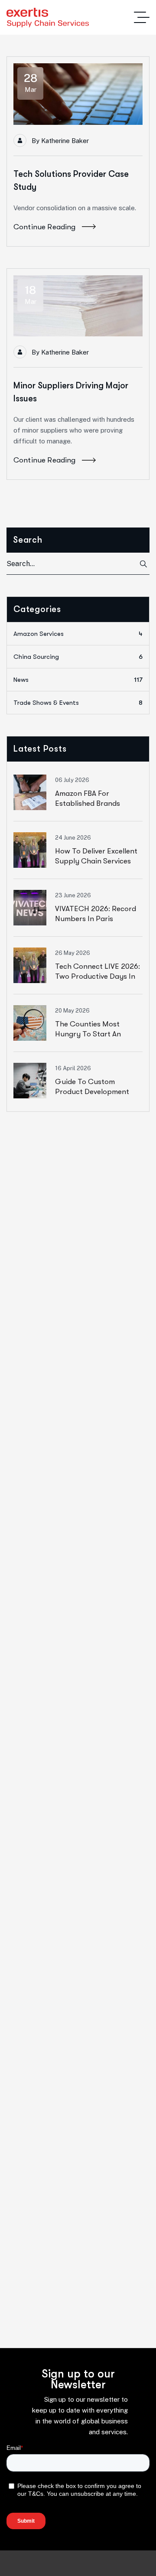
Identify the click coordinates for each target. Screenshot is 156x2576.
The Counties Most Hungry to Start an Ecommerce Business (90, 1034)
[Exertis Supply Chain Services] (48, 18)
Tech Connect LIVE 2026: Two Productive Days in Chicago (97, 976)
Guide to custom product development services (92, 1092)
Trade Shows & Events (78, 703)
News (78, 680)
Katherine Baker (65, 141)
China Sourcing (78, 657)
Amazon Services (78, 634)
